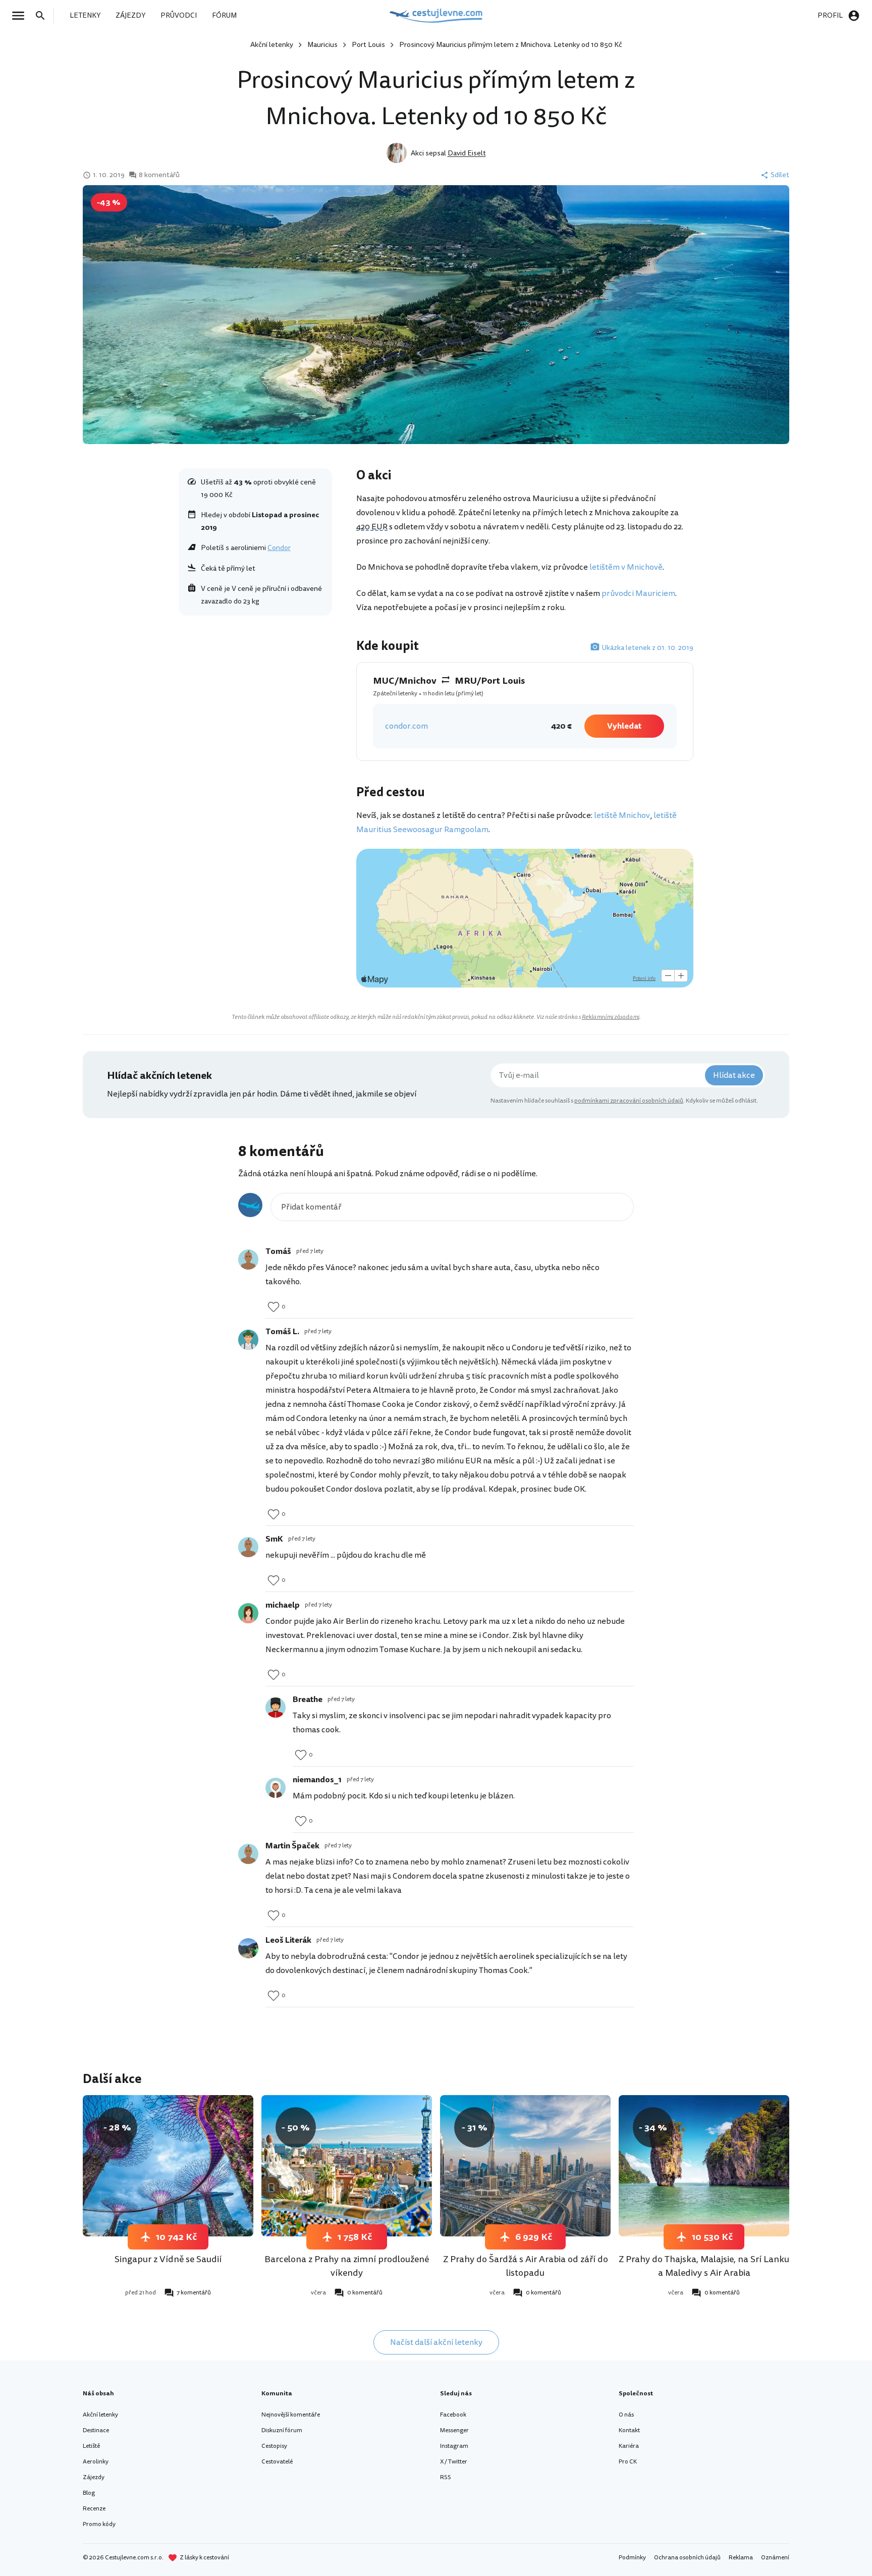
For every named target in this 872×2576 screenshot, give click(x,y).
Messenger (454, 2430)
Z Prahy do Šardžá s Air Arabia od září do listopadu (526, 2266)
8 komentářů (159, 175)
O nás (626, 2415)
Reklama (741, 2558)
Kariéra (629, 2446)
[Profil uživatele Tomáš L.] (248, 1340)
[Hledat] (43, 16)
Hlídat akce (734, 1075)
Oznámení (775, 2558)
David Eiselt (467, 153)
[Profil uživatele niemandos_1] (276, 1788)
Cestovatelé (277, 2462)
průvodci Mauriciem (638, 593)
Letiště (91, 2446)
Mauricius (322, 45)
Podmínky (632, 2558)
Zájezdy (94, 2477)
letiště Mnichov (622, 815)
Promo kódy (99, 2524)
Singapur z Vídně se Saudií (168, 2259)
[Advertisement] (255, 695)
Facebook (453, 2415)
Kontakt (629, 2430)
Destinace (96, 2430)
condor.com (406, 726)
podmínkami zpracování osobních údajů (629, 1101)
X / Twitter (454, 2462)
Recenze (94, 2509)
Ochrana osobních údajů (687, 2558)
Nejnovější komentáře (291, 2415)
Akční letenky (272, 45)
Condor (279, 548)
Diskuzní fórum (282, 2430)
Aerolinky (96, 2462)
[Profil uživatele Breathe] (276, 1708)
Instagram (454, 2446)
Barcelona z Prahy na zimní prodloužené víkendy (347, 2266)
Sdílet (780, 175)
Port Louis (368, 45)
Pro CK (628, 2462)
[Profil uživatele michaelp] (248, 1613)
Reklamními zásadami (611, 1017)
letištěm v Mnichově (626, 567)
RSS (446, 2477)
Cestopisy (274, 2446)
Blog (89, 2493)
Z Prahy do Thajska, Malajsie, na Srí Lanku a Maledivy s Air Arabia (704, 2266)
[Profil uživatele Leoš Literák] (248, 1948)
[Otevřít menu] (21, 16)
